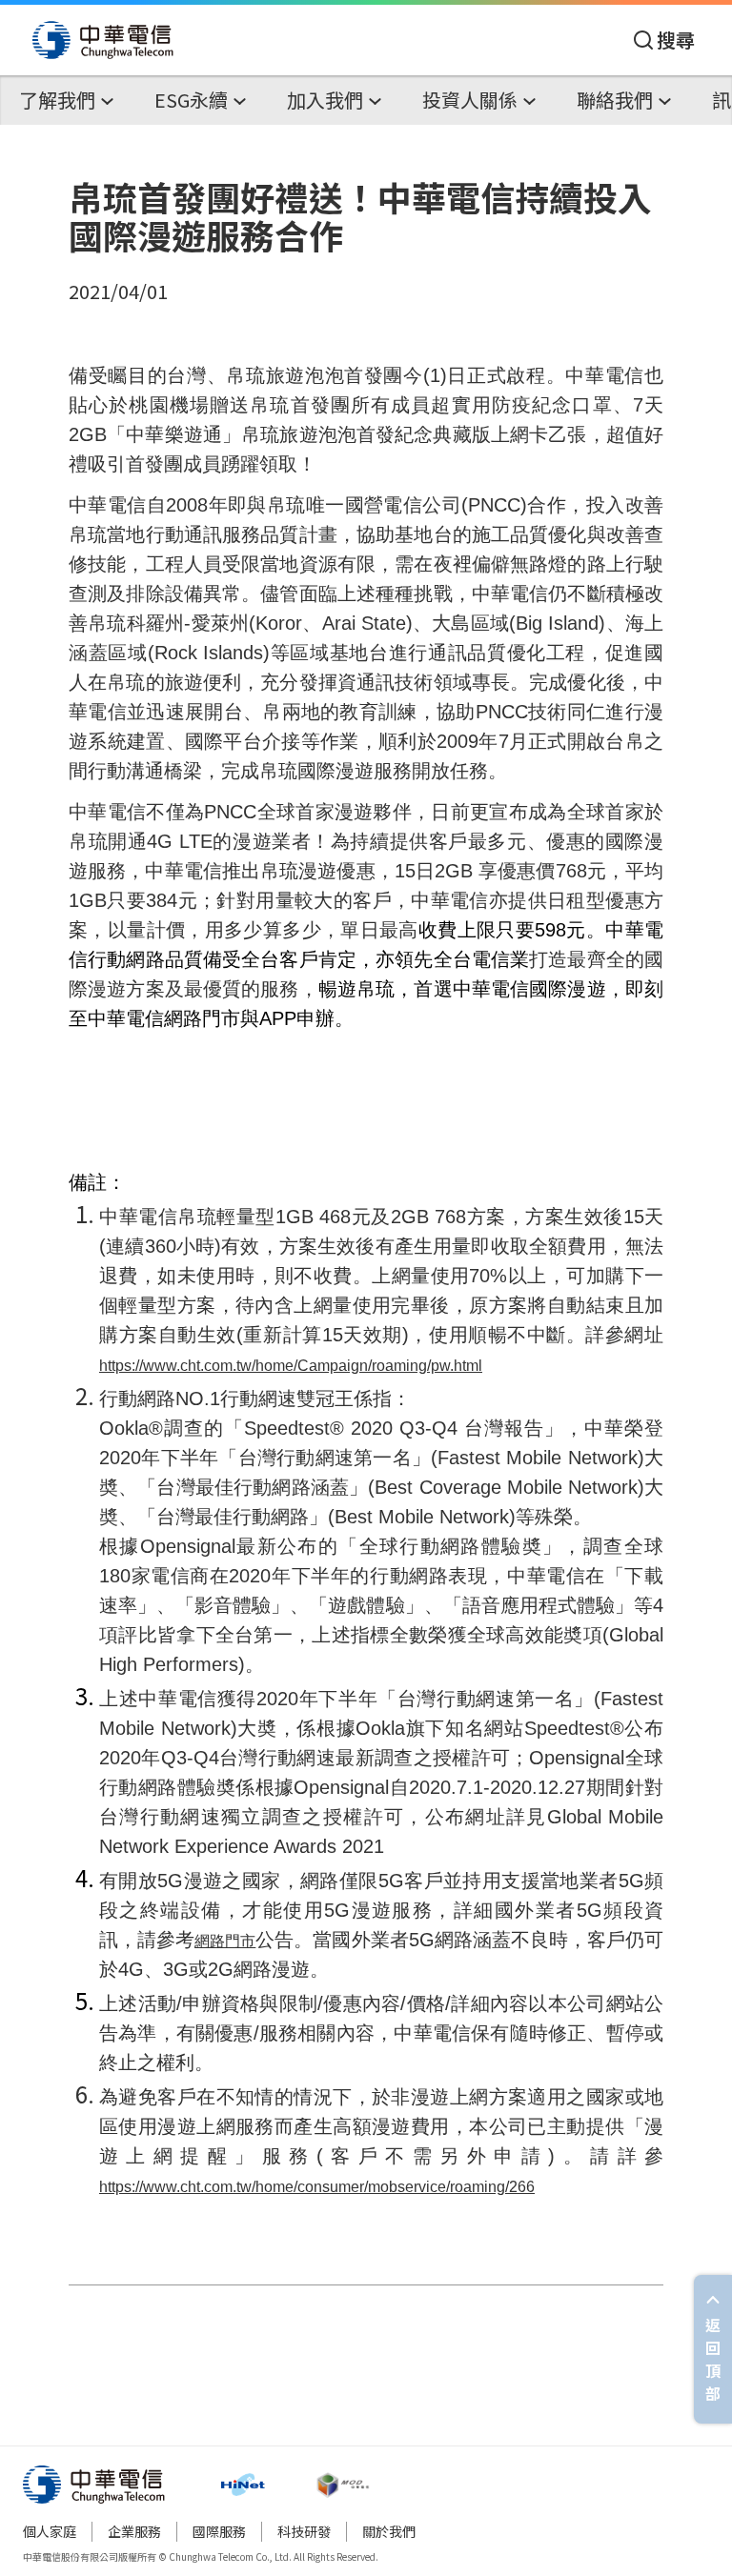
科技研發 (304, 2531)
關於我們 (389, 2531)
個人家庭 (50, 2531)
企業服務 (134, 2531)
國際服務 (219, 2531)
